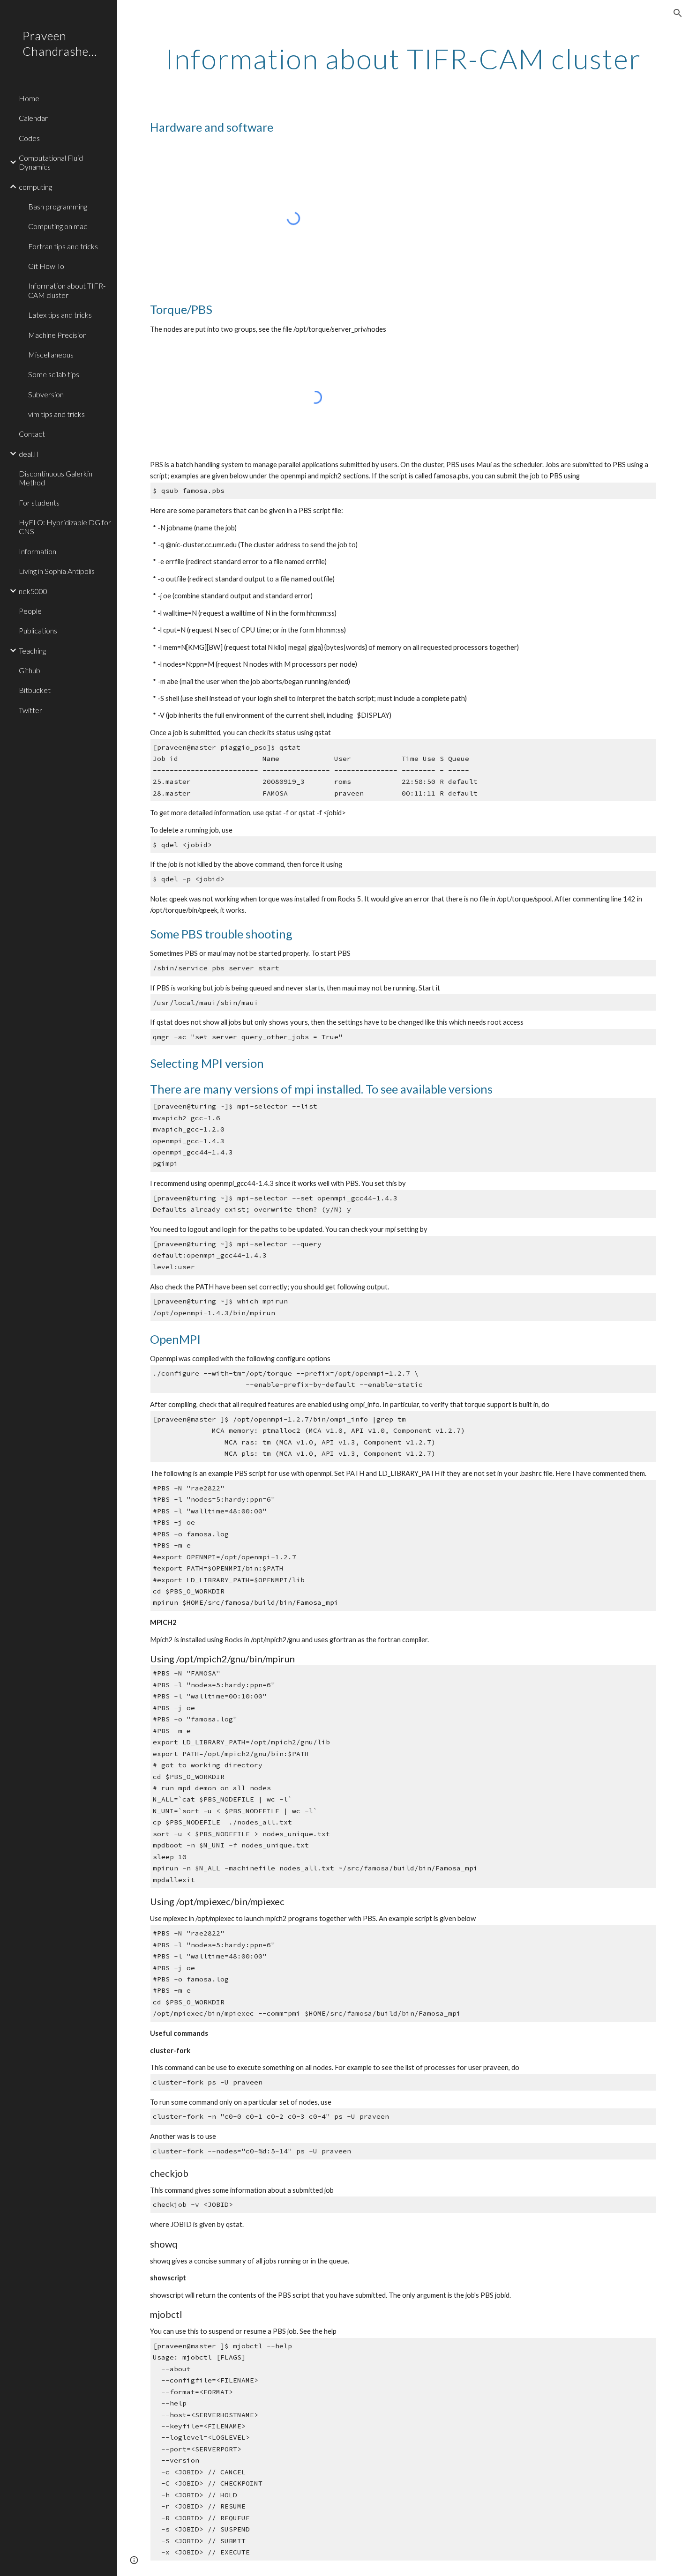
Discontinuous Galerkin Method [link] (56, 478)
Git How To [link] (46, 266)
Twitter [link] (30, 710)
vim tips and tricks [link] (56, 414)
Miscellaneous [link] (51, 354)
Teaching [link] (32, 651)
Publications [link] (38, 630)
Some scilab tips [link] (54, 374)
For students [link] (39, 503)
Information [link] (37, 551)
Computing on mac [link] (58, 226)
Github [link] (30, 670)
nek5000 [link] (33, 591)
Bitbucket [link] (35, 690)
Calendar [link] (33, 118)
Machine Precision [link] (57, 335)
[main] (403, 59)
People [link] (30, 611)
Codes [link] (29, 138)
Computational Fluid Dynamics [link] (51, 162)
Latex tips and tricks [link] (60, 315)
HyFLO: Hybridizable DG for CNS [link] (65, 527)
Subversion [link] (46, 394)
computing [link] (35, 187)
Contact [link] (32, 434)
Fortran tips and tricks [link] (63, 246)
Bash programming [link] (58, 206)
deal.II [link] (29, 454)
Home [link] (29, 98)
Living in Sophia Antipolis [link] (57, 571)
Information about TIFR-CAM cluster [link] (67, 290)
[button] (678, 13)
